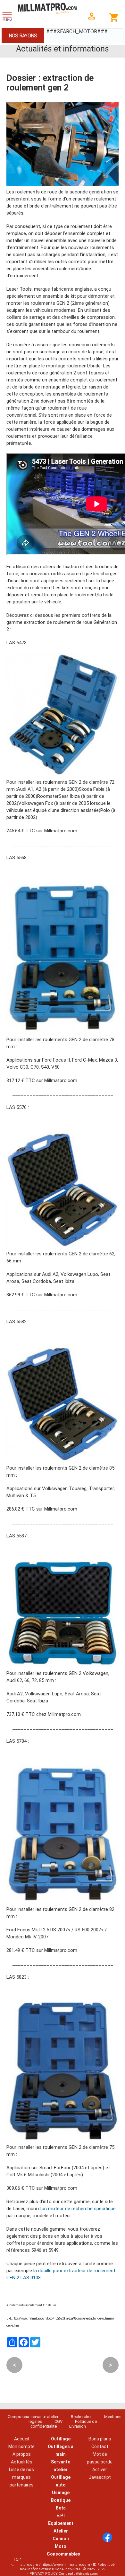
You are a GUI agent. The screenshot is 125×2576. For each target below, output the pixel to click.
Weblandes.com (87, 2574)
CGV (58, 2421)
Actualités (22, 2462)
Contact (100, 2446)
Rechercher (81, 2417)
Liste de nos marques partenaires (21, 2477)
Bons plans (100, 2439)
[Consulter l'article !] (63, 774)
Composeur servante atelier (33, 2417)
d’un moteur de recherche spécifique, (77, 2209)
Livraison (78, 2426)
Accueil (22, 2439)
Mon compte (21, 2446)
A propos (22, 2454)
